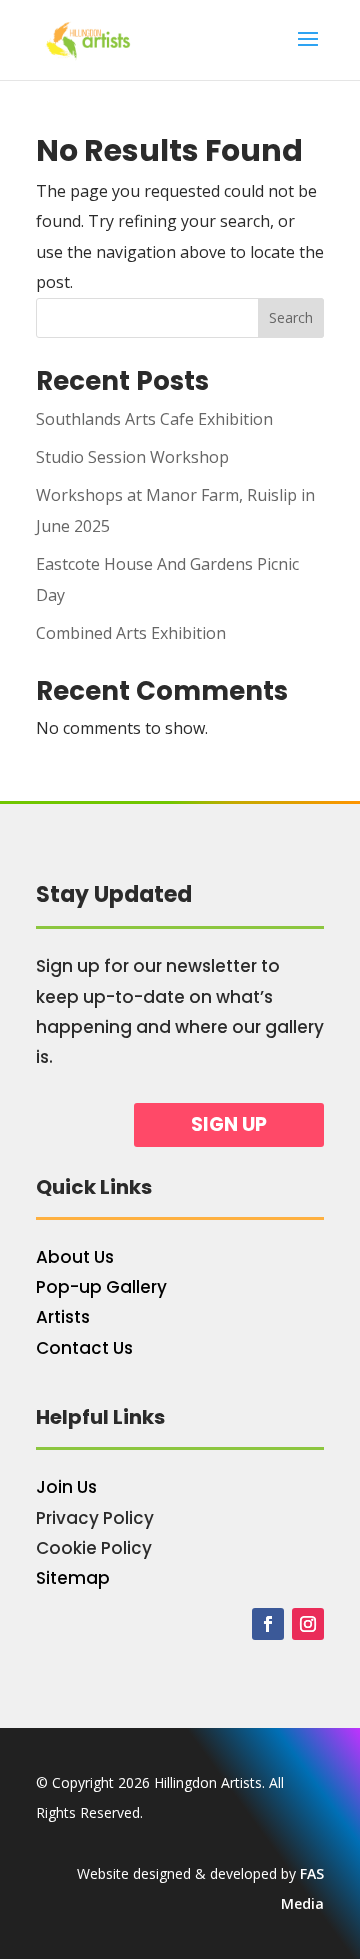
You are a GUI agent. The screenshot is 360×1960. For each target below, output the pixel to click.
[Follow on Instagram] (308, 1624)
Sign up (229, 1124)
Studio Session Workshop (132, 457)
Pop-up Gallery (101, 1287)
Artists (63, 1317)
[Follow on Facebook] (268, 1624)
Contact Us (84, 1348)
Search (291, 317)
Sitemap (73, 1578)
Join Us (66, 1487)
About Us (75, 1257)
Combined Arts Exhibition (131, 633)
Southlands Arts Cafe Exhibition (154, 419)
